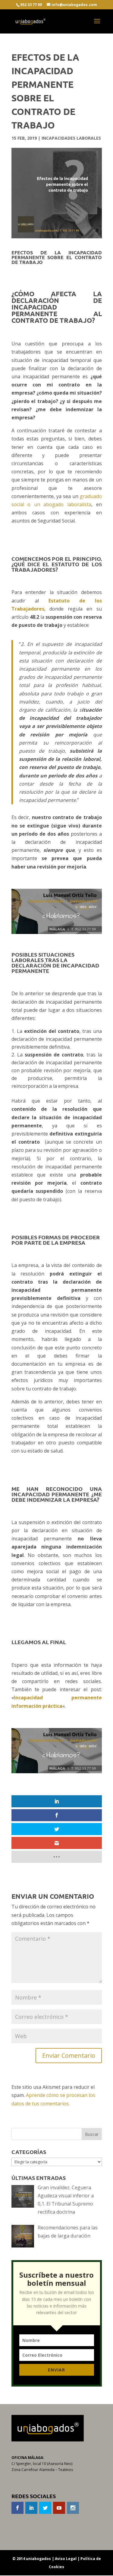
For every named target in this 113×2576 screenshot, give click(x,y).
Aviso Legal (66, 2559)
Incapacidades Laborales (71, 138)
